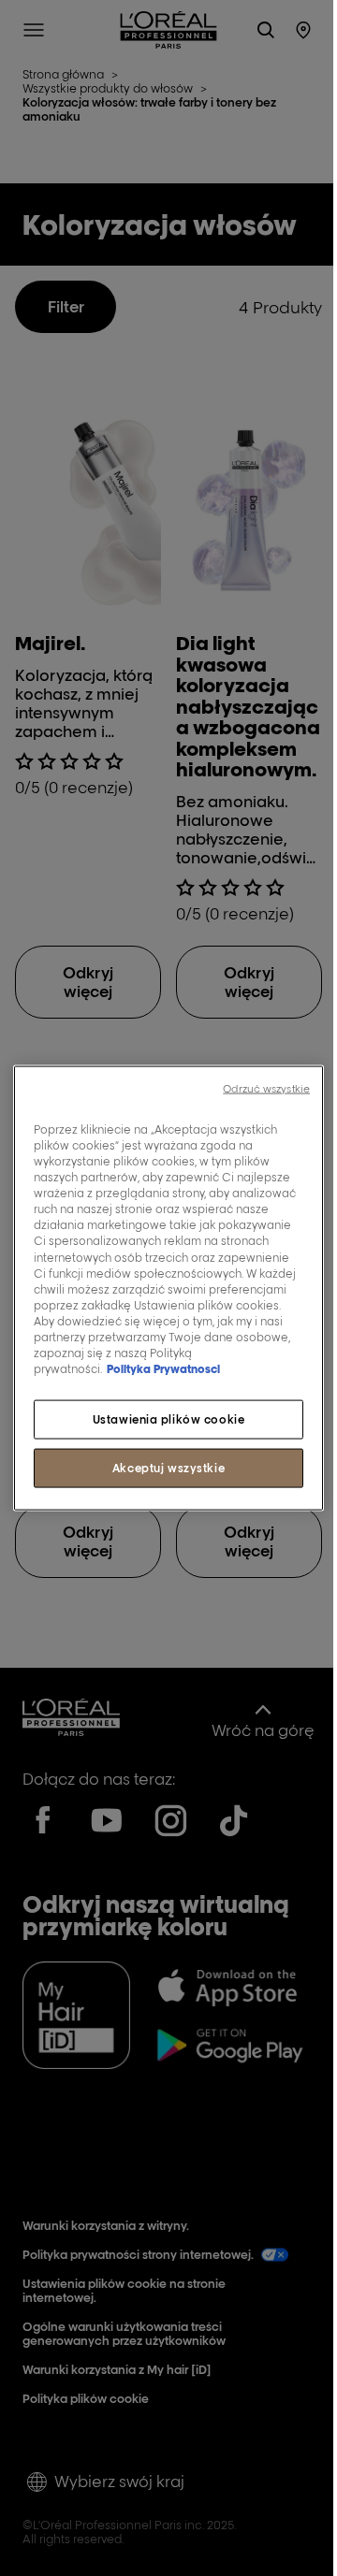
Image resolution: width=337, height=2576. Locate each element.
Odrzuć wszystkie (266, 1089)
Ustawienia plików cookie (169, 1419)
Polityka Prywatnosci (163, 1369)
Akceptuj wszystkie (168, 1468)
